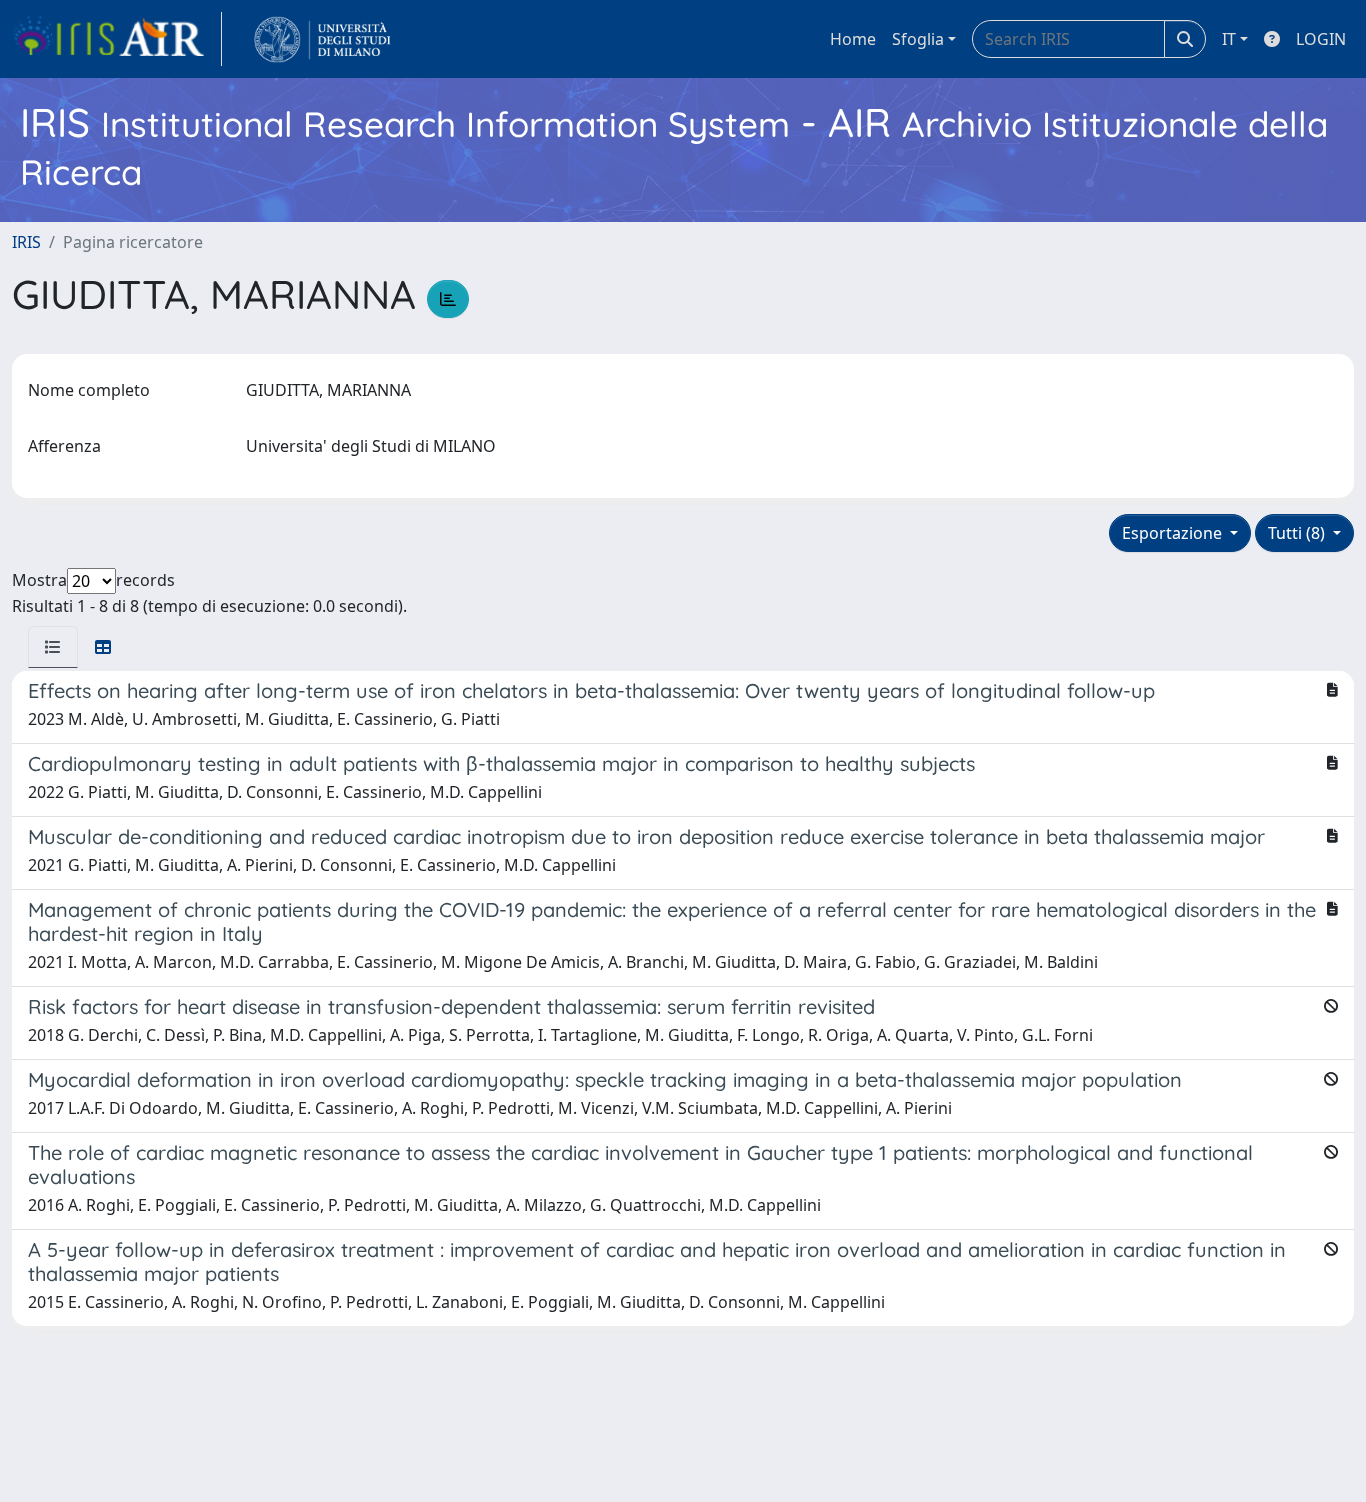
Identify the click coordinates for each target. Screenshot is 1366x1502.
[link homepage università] (322, 39)
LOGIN (1321, 39)
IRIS (26, 242)
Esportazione (1174, 533)
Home (853, 39)
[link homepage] (117, 39)
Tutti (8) (1298, 533)
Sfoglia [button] (918, 39)
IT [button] (1229, 39)
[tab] (53, 647)
